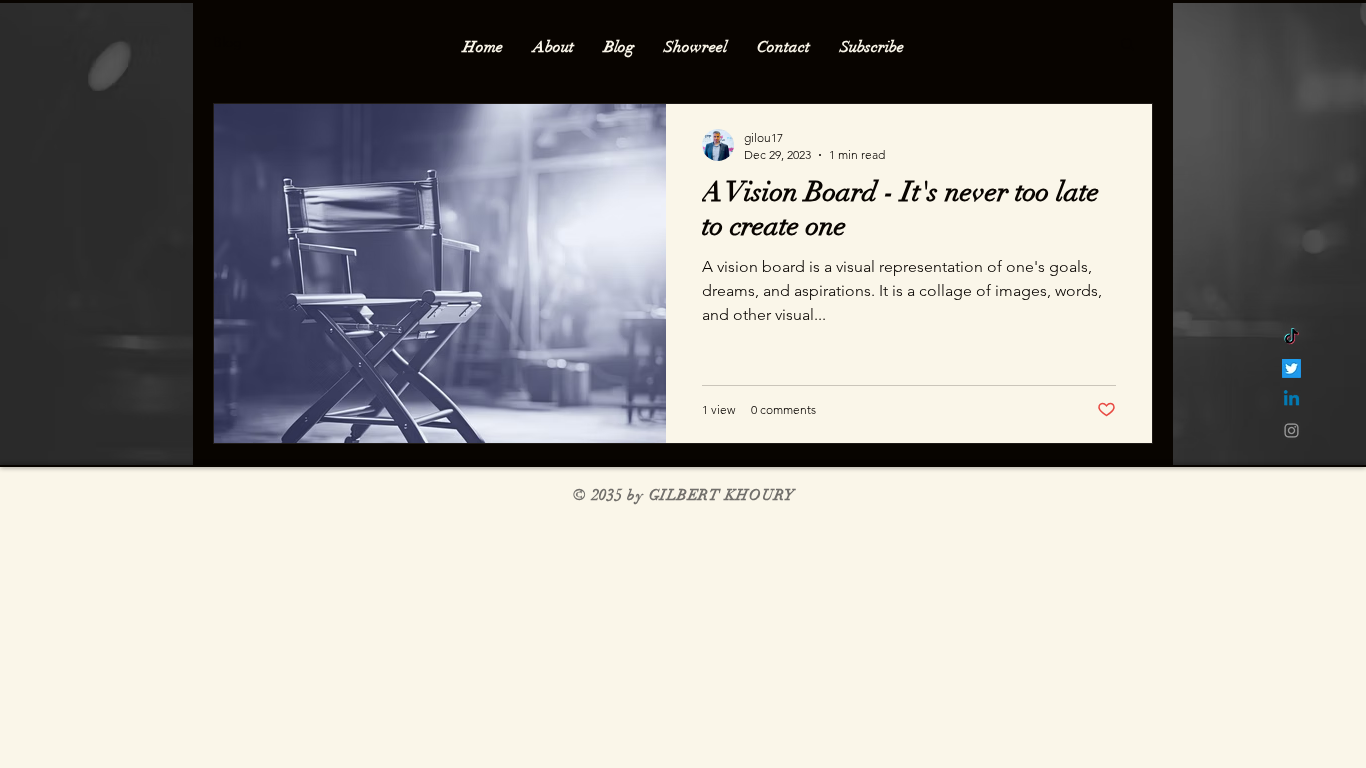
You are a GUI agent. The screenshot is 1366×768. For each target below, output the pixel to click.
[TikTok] (1291, 337)
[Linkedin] (1291, 399)
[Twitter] (1291, 368)
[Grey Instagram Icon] (1291, 430)
